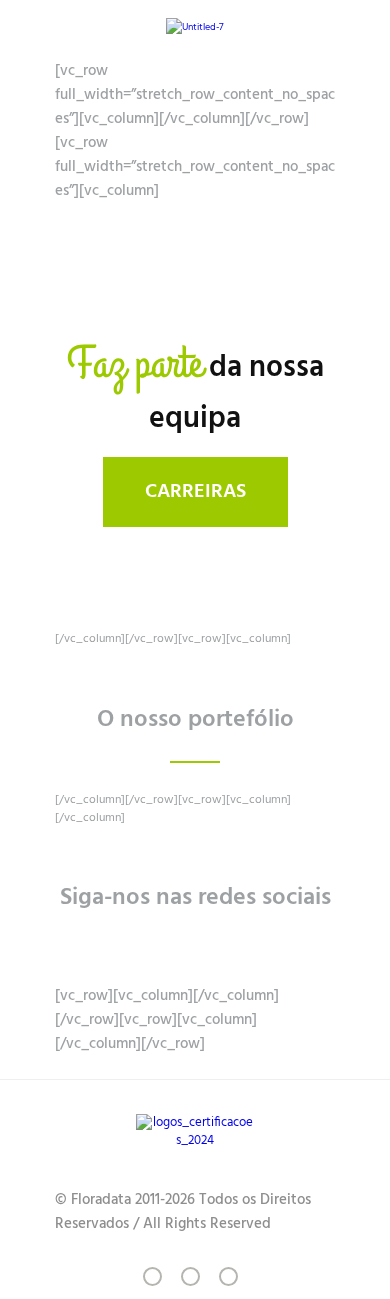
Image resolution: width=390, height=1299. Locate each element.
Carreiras (195, 492)
